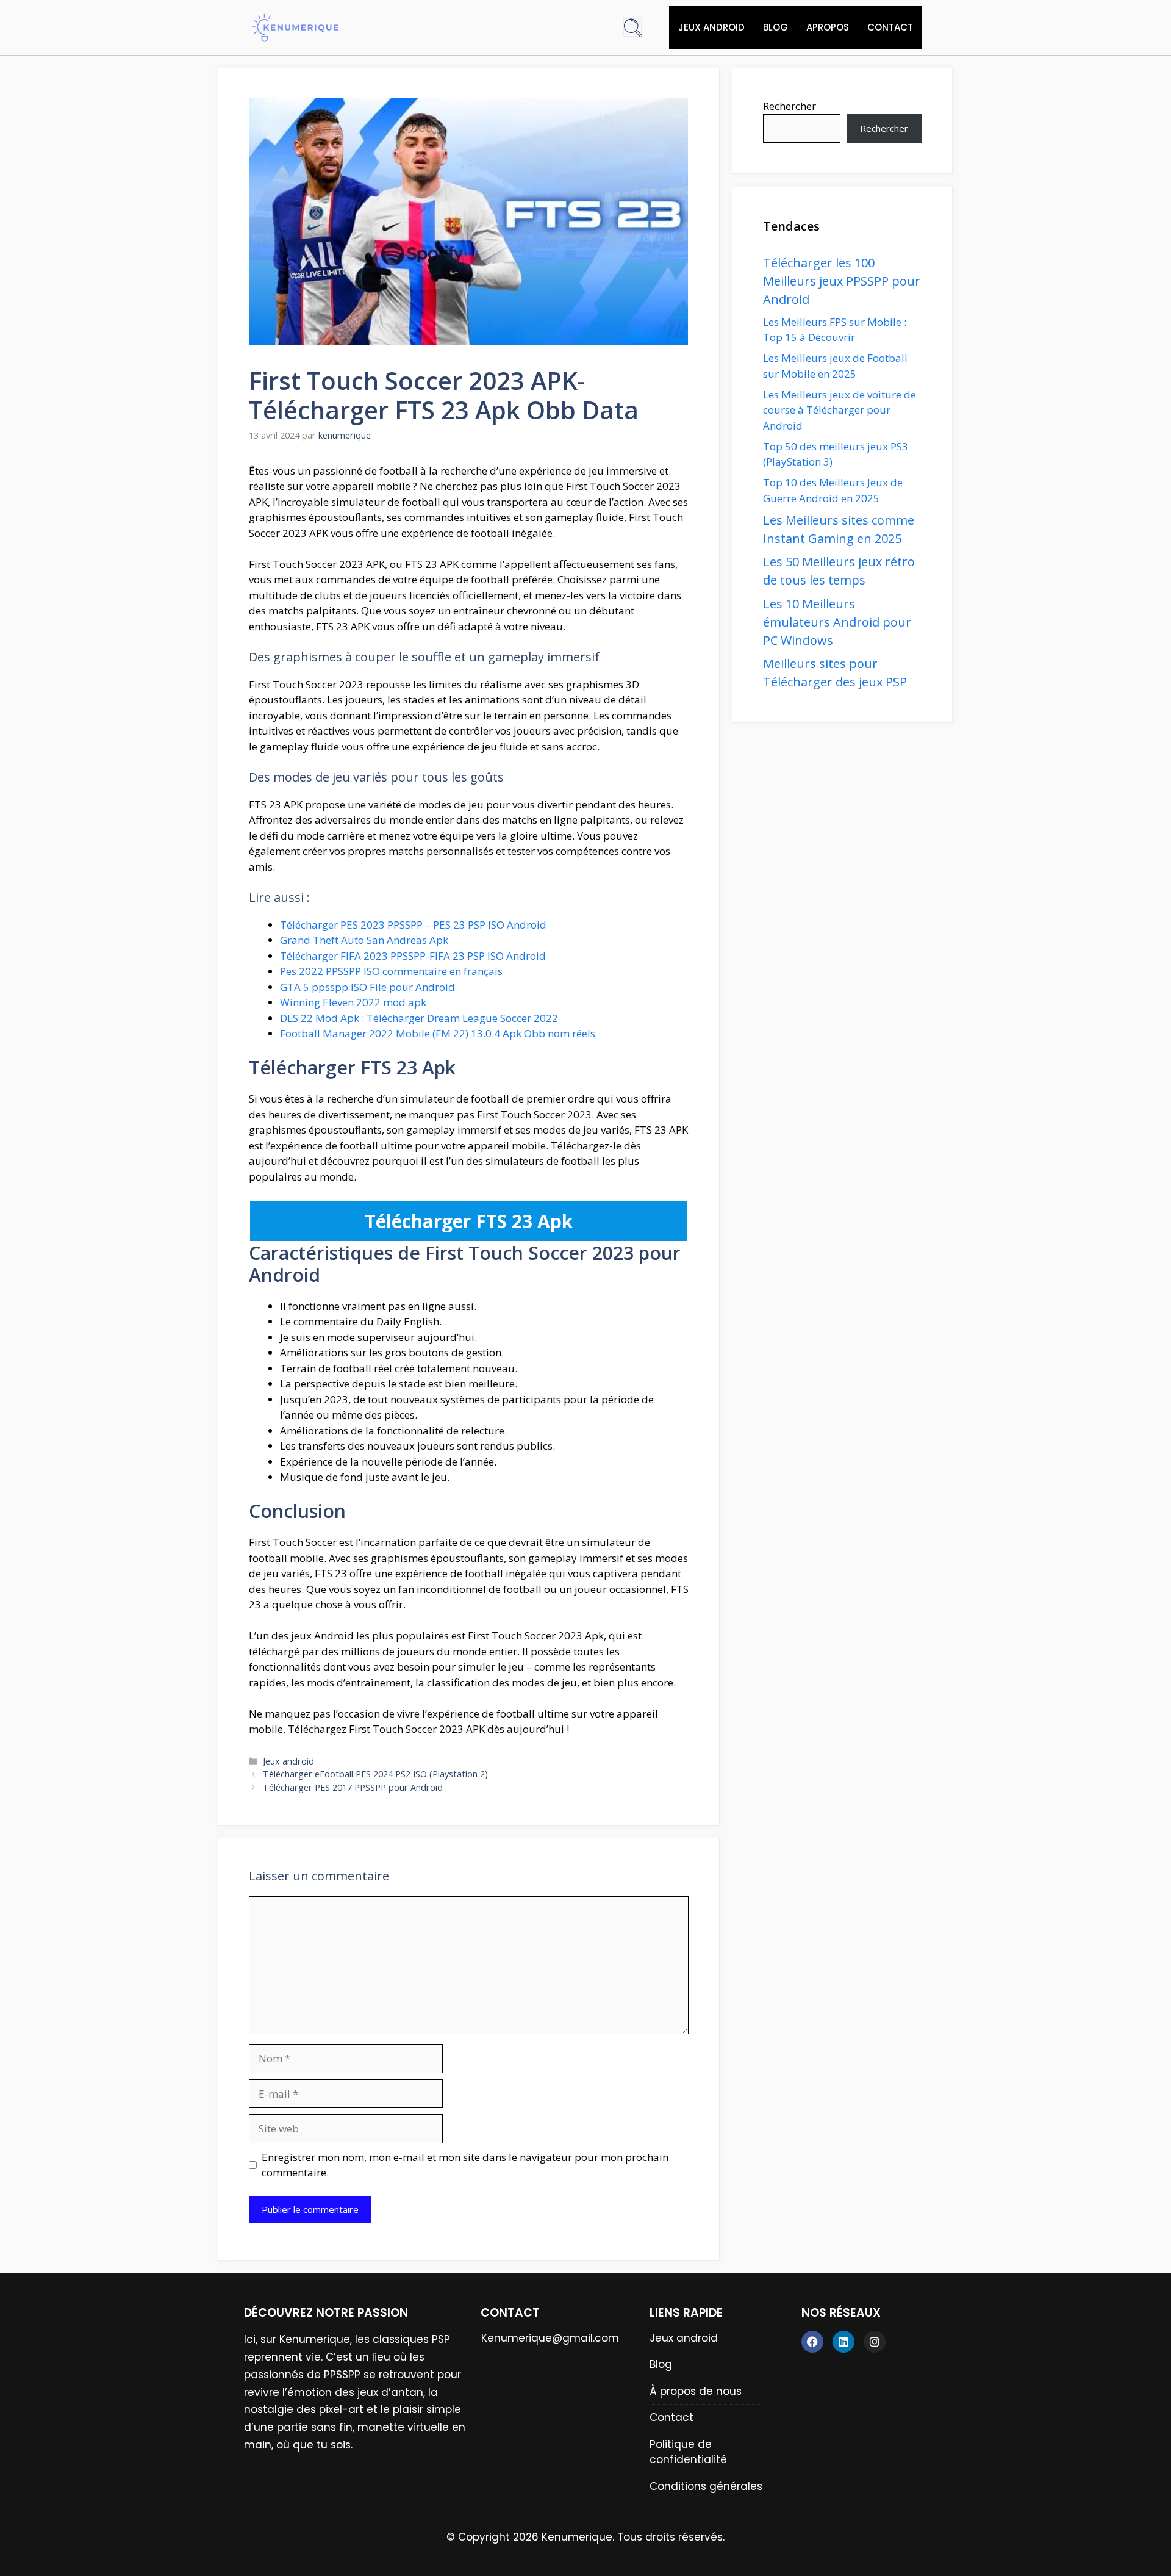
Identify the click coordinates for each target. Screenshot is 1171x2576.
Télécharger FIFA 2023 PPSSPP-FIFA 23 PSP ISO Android (413, 956)
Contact (890, 27)
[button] (632, 27)
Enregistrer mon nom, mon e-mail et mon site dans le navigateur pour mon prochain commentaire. (465, 2165)
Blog (775, 27)
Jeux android (711, 27)
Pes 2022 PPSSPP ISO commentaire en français (391, 971)
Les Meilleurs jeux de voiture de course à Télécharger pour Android (840, 410)
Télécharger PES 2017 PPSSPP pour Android (353, 1787)
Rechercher (790, 106)
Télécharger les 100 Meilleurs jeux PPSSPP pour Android (842, 281)
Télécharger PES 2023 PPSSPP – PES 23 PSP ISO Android (413, 925)
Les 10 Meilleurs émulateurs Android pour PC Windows (837, 622)
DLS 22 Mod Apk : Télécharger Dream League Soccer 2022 (419, 1018)
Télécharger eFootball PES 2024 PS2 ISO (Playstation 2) (375, 1774)
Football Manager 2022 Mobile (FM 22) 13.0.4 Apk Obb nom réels (438, 1033)
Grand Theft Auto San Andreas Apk (364, 940)
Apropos (828, 27)
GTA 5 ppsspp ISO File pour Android (367, 987)
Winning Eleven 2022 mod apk (353, 1002)
